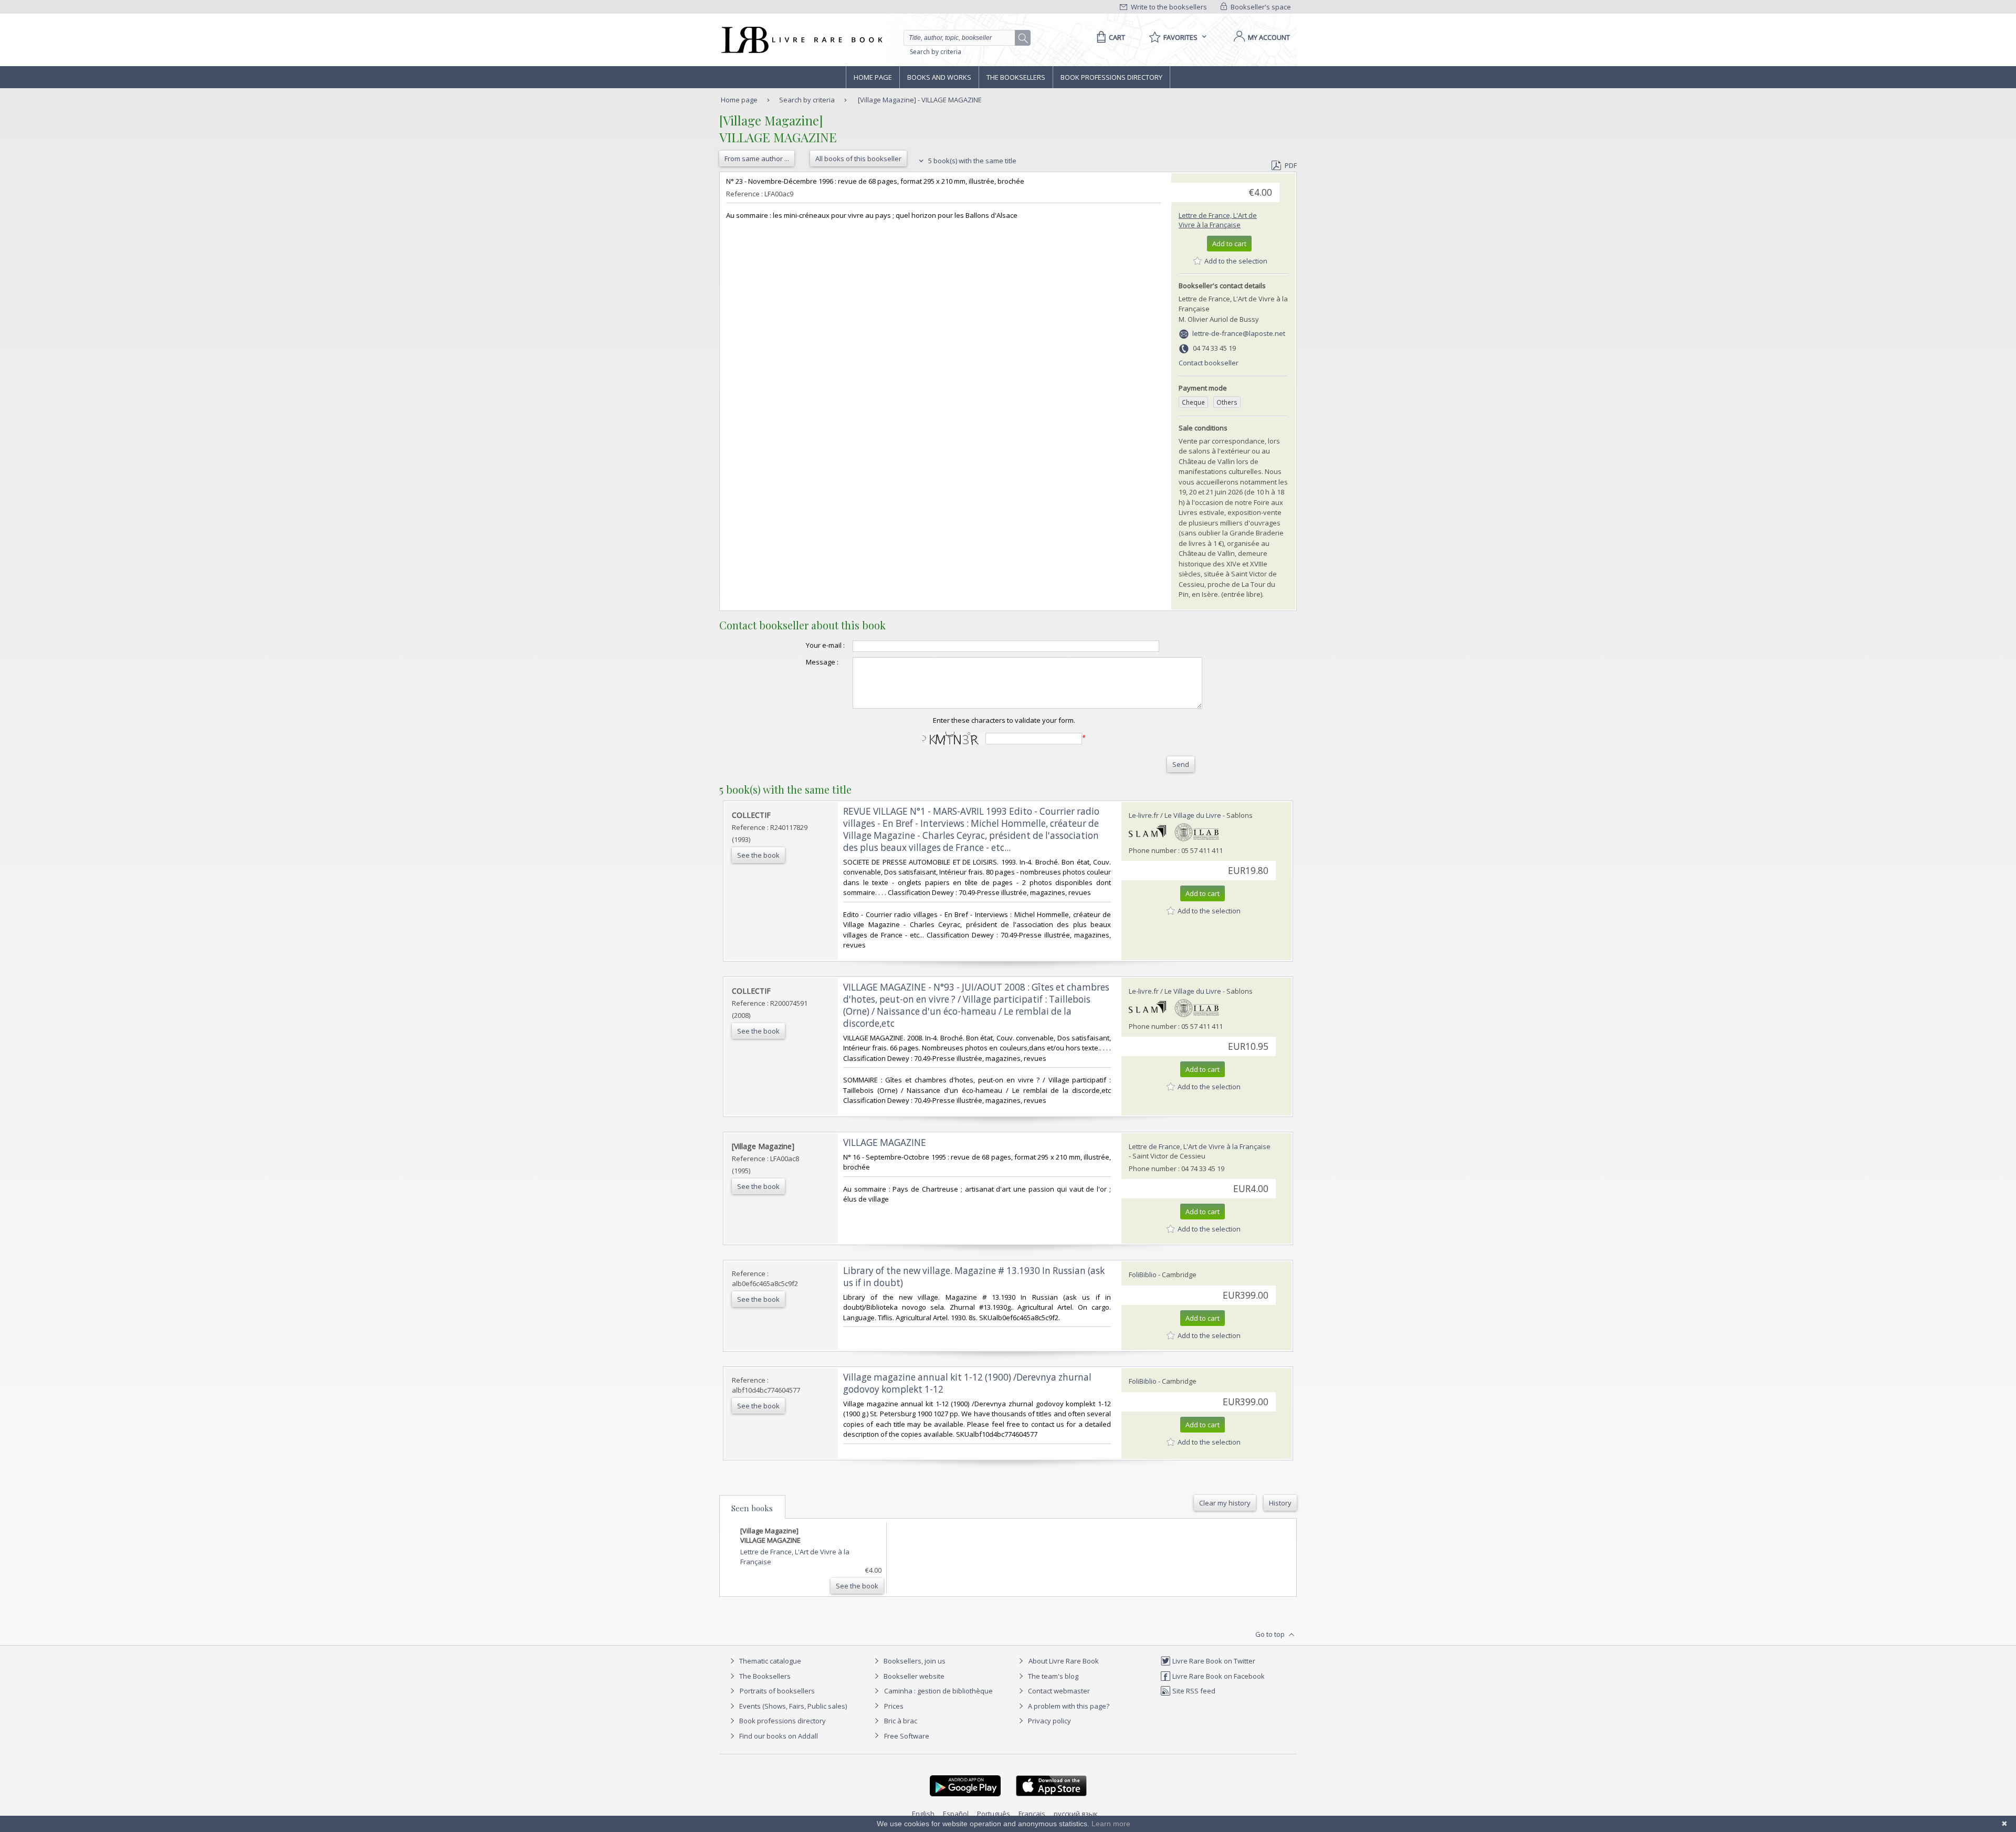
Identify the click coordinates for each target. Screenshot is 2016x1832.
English (923, 1814)
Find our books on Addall (778, 1736)
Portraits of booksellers (777, 1691)
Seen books (752, 1508)
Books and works (939, 77)
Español (956, 1814)
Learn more (1111, 1824)
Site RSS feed (1193, 1691)
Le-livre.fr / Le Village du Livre (1175, 815)
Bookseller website (913, 1676)
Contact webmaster (1058, 1691)
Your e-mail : (825, 645)
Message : (822, 662)
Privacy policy (1049, 1721)
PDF (1291, 165)
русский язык (1076, 1814)
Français (1032, 1814)
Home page (873, 77)
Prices (894, 1706)
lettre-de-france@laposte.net (1239, 333)
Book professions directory (1111, 77)
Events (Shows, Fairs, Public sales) (792, 1706)
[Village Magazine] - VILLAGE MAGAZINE (920, 100)
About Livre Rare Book (1064, 1661)
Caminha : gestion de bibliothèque (938, 1691)
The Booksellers (1016, 77)
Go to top (1271, 1634)
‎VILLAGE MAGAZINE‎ (885, 1143)
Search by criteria (936, 52)
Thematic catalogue (769, 1661)
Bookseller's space (1260, 7)
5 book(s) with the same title (972, 161)
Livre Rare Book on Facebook (1218, 1676)
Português (994, 1814)
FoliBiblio (1143, 1275)
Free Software (907, 1736)
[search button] (1023, 38)
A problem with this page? (1068, 1706)
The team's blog (1052, 1676)
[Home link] (801, 40)
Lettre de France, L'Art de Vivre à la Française (1218, 220)
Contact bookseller (1209, 363)
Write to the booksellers (1168, 7)
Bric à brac (901, 1721)
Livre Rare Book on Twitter (1213, 1661)
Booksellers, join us (914, 1661)
